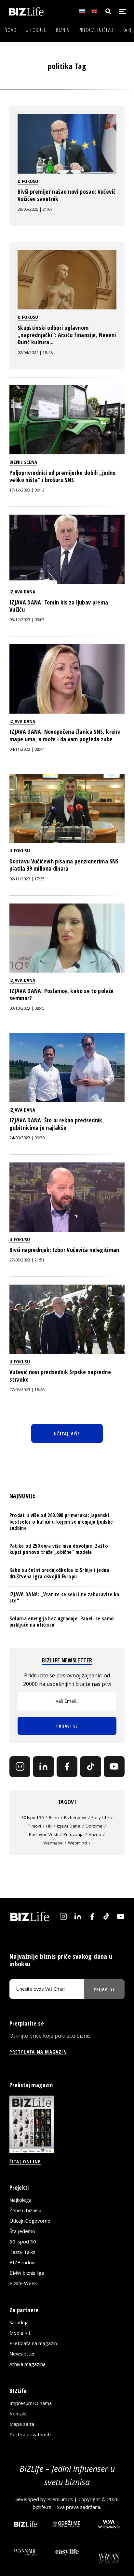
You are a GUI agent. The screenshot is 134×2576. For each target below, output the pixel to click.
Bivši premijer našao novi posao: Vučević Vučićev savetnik (67, 195)
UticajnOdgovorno (30, 2221)
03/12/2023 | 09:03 (27, 620)
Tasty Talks (22, 2252)
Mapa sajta (22, 2424)
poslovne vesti (44, 1834)
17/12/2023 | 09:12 (27, 490)
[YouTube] (114, 1767)
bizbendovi (75, 1817)
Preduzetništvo (96, 30)
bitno (54, 1817)
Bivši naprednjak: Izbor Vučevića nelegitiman (64, 1250)
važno (95, 1834)
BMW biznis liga (27, 2273)
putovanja (74, 1834)
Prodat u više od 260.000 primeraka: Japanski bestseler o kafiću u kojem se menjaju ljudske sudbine (61, 1521)
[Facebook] (67, 1767)
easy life (100, 1817)
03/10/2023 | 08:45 (27, 1008)
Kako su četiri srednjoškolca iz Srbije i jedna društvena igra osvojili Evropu (59, 1573)
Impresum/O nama (31, 2403)
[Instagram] (20, 1767)
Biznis (63, 30)
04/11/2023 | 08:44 (27, 749)
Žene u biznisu (25, 2210)
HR (49, 1826)
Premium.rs (60, 2499)
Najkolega (20, 2200)
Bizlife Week (23, 2283)
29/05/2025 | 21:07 (35, 209)
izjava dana (69, 1826)
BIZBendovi (22, 2262)
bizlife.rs (42, 2507)
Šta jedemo (22, 2231)
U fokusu (36, 30)
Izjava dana (22, 591)
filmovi (34, 1826)
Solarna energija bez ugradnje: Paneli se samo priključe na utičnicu (62, 1622)
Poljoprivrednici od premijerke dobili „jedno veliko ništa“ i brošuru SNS (63, 476)
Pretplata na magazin (33, 2343)
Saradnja (19, 2323)
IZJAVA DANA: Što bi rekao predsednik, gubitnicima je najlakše (57, 1124)
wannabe (53, 1843)
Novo (11, 30)
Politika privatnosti (30, 2435)
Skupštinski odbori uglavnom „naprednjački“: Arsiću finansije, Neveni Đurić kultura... (67, 335)
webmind (77, 1843)
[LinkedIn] (43, 1767)
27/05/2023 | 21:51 (27, 1260)
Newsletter (22, 2354)
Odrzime (94, 1826)
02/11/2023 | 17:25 (27, 879)
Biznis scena (23, 462)
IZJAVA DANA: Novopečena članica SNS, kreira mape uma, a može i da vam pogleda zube (65, 735)
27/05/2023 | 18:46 (27, 1390)
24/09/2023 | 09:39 (27, 1138)
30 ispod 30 (33, 1817)
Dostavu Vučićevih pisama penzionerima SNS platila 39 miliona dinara (64, 865)
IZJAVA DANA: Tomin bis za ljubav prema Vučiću (59, 606)
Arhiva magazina (27, 2364)
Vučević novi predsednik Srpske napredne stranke (60, 1375)
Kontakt (18, 2414)
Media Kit (20, 2333)
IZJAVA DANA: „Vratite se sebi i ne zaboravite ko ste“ (64, 1597)
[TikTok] (90, 1767)
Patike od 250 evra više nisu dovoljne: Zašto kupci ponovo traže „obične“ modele (59, 1549)
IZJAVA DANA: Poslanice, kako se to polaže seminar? (62, 994)
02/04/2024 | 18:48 (35, 353)
